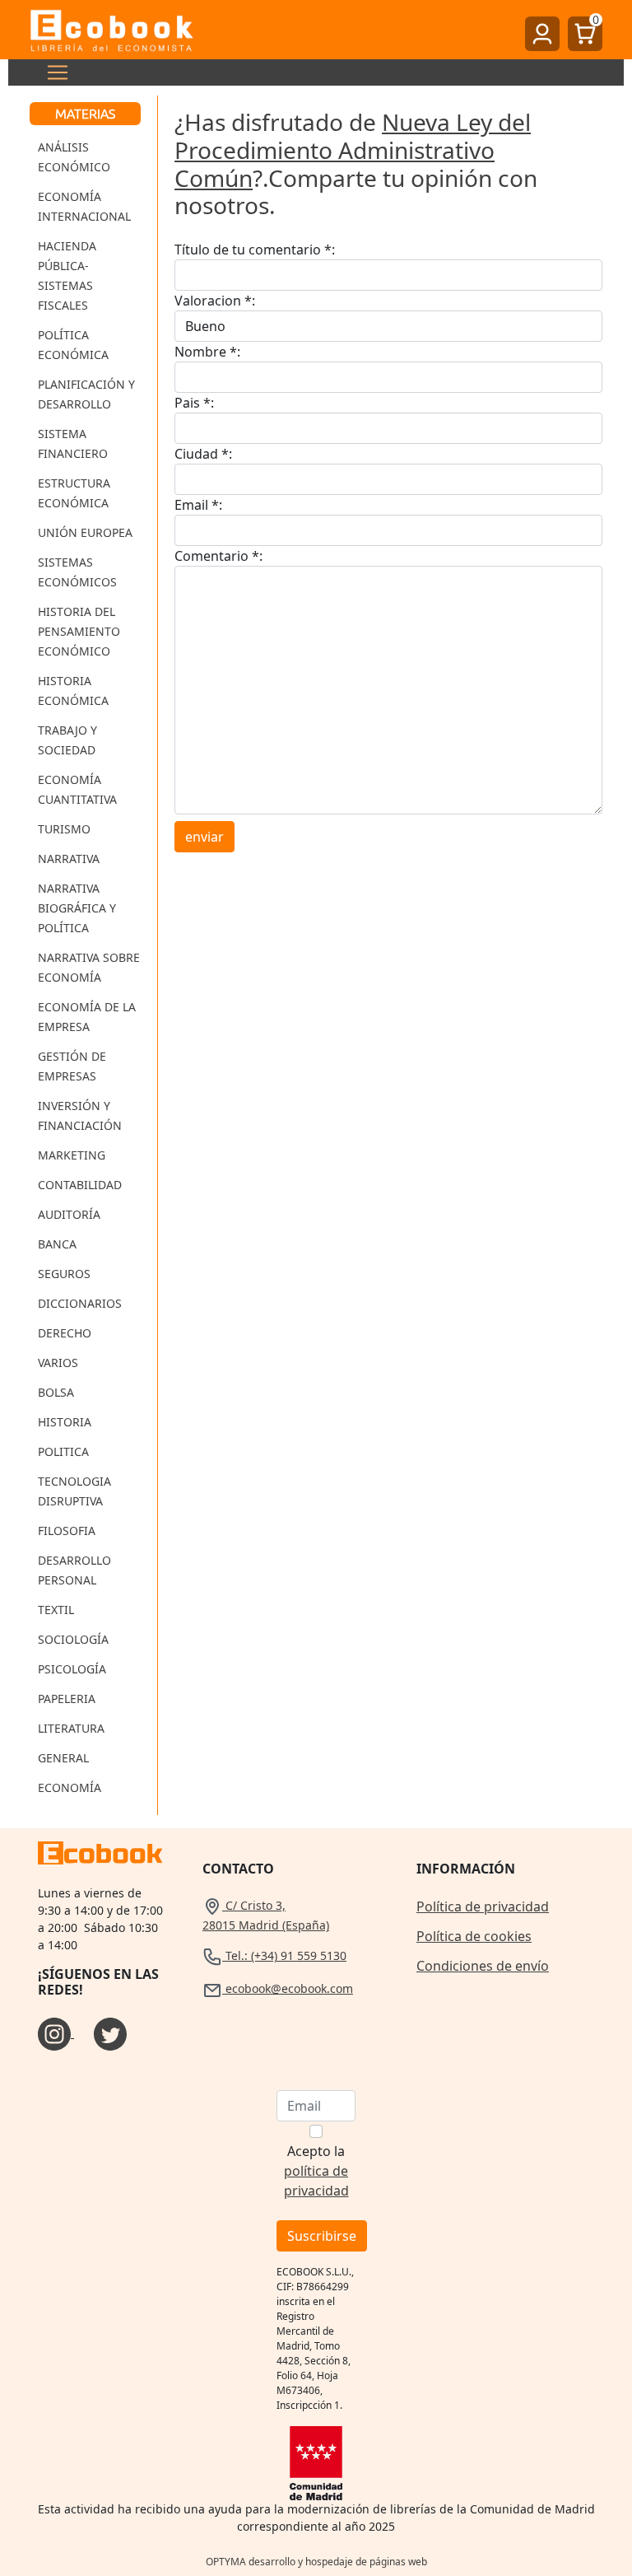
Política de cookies (474, 1936)
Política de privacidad (483, 1906)
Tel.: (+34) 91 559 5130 (284, 1955)
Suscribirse (322, 2236)
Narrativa (69, 859)
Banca (57, 1244)
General (63, 1758)
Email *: (198, 505)
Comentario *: (218, 556)
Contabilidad (80, 1185)
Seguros (64, 1274)
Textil (56, 1610)
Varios (58, 1363)
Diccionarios (80, 1303)
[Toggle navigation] (53, 72)
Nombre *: (207, 352)
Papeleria (67, 1699)
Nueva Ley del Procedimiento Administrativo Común (353, 149)
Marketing (72, 1155)
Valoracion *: (215, 301)
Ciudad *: (203, 454)
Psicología (72, 1669)
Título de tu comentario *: (255, 250)
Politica (63, 1451)
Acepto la (316, 2171)
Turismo (64, 829)
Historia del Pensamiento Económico (79, 631)
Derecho (65, 1333)
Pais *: (194, 403)
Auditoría (69, 1214)
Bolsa (56, 1392)
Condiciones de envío (483, 1966)
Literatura (71, 1728)
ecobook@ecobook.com (288, 1988)
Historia (65, 1422)
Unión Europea (85, 532)
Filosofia (67, 1531)
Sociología (73, 1639)
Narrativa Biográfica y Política (77, 908)
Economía (70, 1787)
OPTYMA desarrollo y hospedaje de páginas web (316, 2562)
